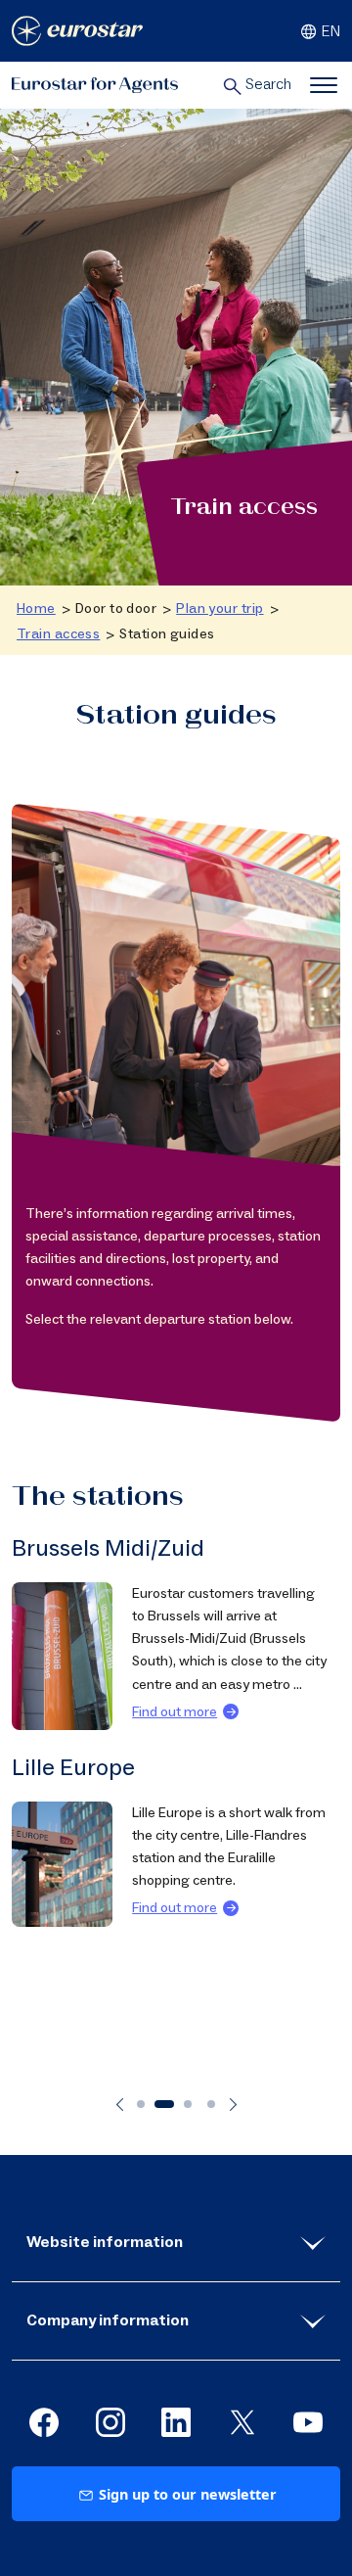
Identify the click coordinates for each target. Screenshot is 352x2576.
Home (36, 609)
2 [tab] (164, 2104)
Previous (119, 2105)
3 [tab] (188, 2104)
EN (331, 31)
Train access (58, 634)
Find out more (176, 1734)
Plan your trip (220, 609)
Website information (105, 2242)
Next (233, 2105)
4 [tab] (211, 2104)
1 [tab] (141, 2104)
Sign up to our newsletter (188, 2494)
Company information (108, 2320)
